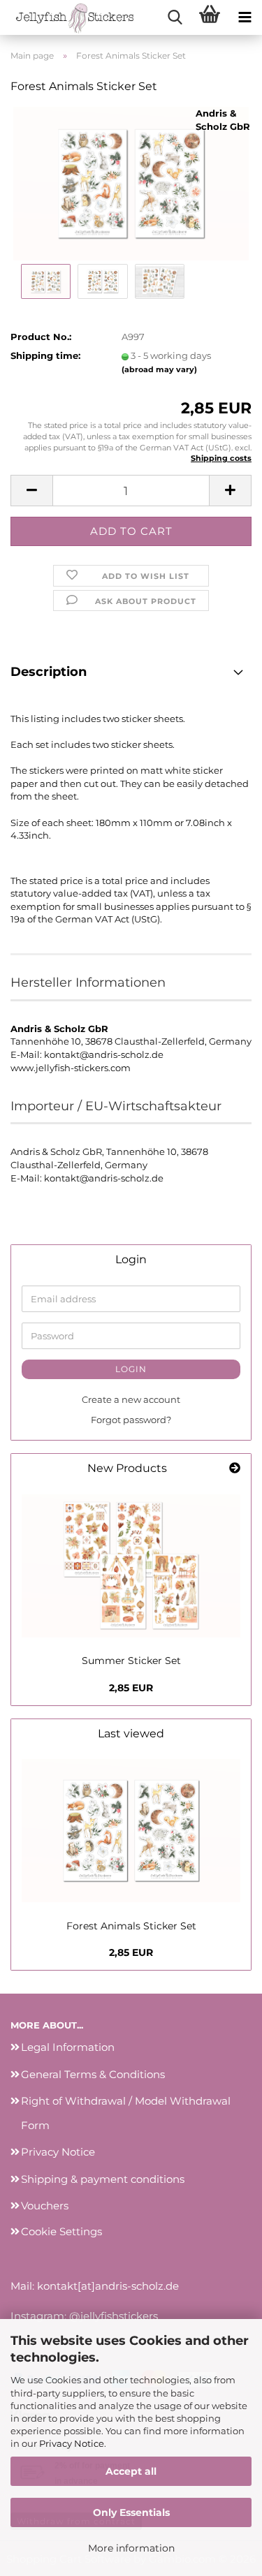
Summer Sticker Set (131, 1661)
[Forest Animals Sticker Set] (131, 183)
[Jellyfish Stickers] (70, 17)
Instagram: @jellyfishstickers (84, 2316)
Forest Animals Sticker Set (131, 1926)
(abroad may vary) (159, 369)
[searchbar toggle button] (175, 17)
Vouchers (45, 2206)
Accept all (131, 2471)
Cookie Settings (61, 2231)
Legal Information (68, 2047)
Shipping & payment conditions (103, 2179)
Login (131, 1369)
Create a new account (131, 1399)
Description (49, 672)
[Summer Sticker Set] (131, 1566)
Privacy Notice (72, 2443)
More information (131, 2548)
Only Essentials (131, 2512)
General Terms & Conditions (93, 2074)
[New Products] (235, 1469)
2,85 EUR (131, 1688)
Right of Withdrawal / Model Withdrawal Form (126, 2113)
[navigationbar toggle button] (245, 17)
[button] (31, 491)
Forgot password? (131, 1420)
